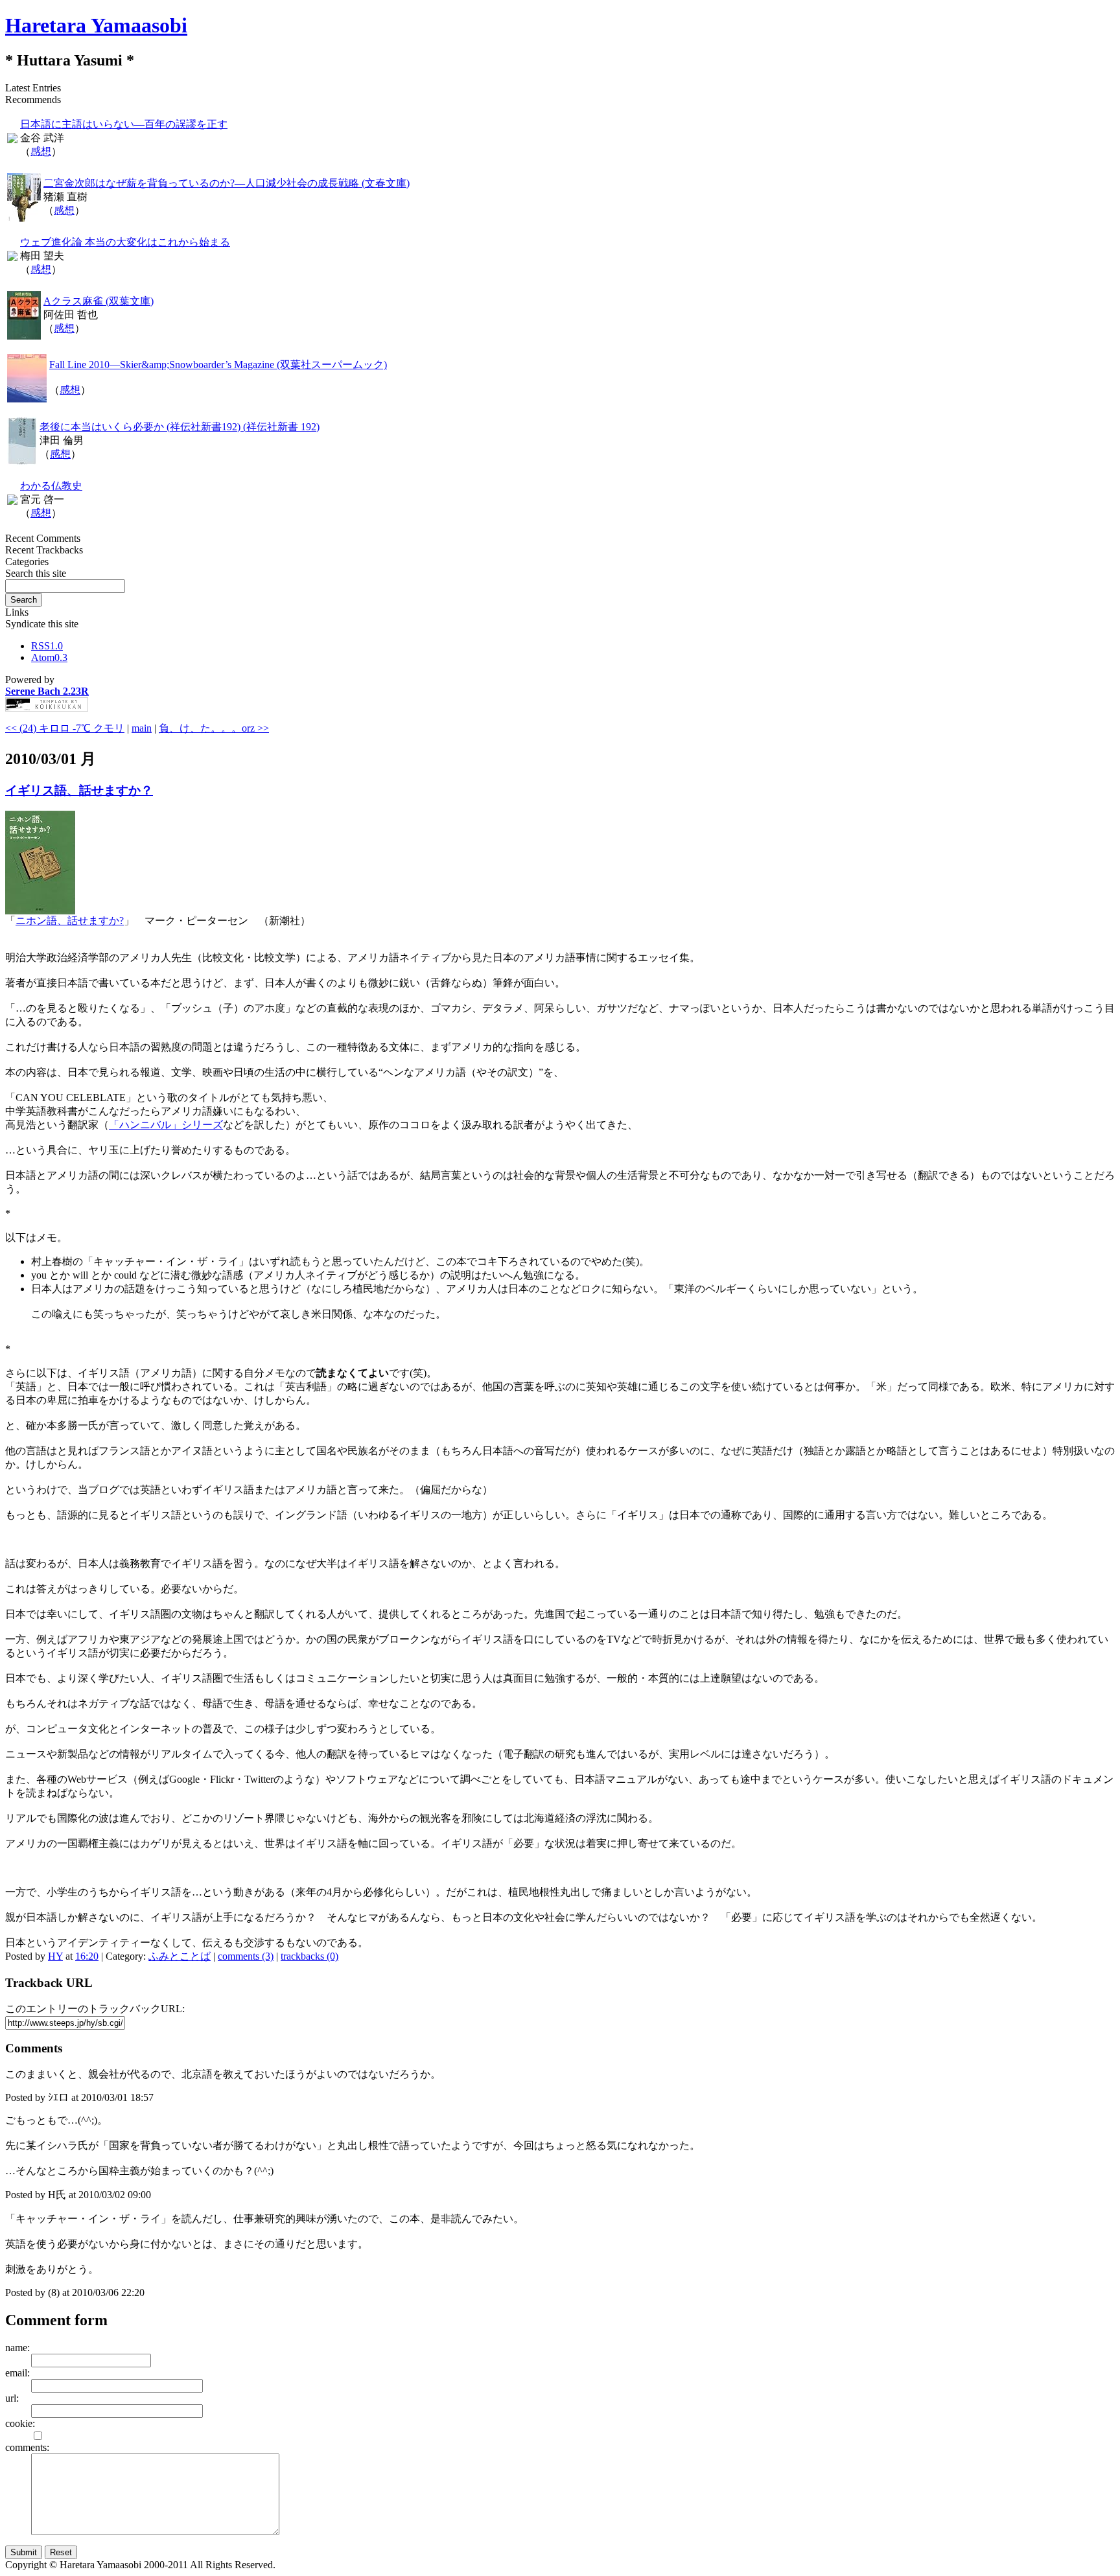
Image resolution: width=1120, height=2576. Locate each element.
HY (55, 1956)
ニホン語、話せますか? (70, 921)
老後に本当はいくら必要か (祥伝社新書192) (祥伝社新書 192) (180, 427)
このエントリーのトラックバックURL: (95, 2009)
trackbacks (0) (309, 1956)
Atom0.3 (49, 657)
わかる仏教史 (51, 486)
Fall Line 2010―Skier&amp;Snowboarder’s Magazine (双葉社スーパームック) (218, 365)
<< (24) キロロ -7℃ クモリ (65, 728)
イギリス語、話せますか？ (79, 790)
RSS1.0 (47, 646)
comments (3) (246, 1956)
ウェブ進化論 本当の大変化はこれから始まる (125, 242)
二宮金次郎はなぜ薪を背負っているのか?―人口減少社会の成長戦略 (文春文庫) (227, 183)
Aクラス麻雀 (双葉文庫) (99, 301)
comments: (27, 2447)
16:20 (87, 1956)
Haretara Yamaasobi (96, 25)
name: (17, 2348)
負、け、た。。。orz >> (214, 728)
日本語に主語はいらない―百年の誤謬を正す (124, 124)
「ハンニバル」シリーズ (166, 1125)
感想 (41, 151)
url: (12, 2398)
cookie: (20, 2423)
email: (17, 2373)
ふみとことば (180, 1956)
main (142, 728)
